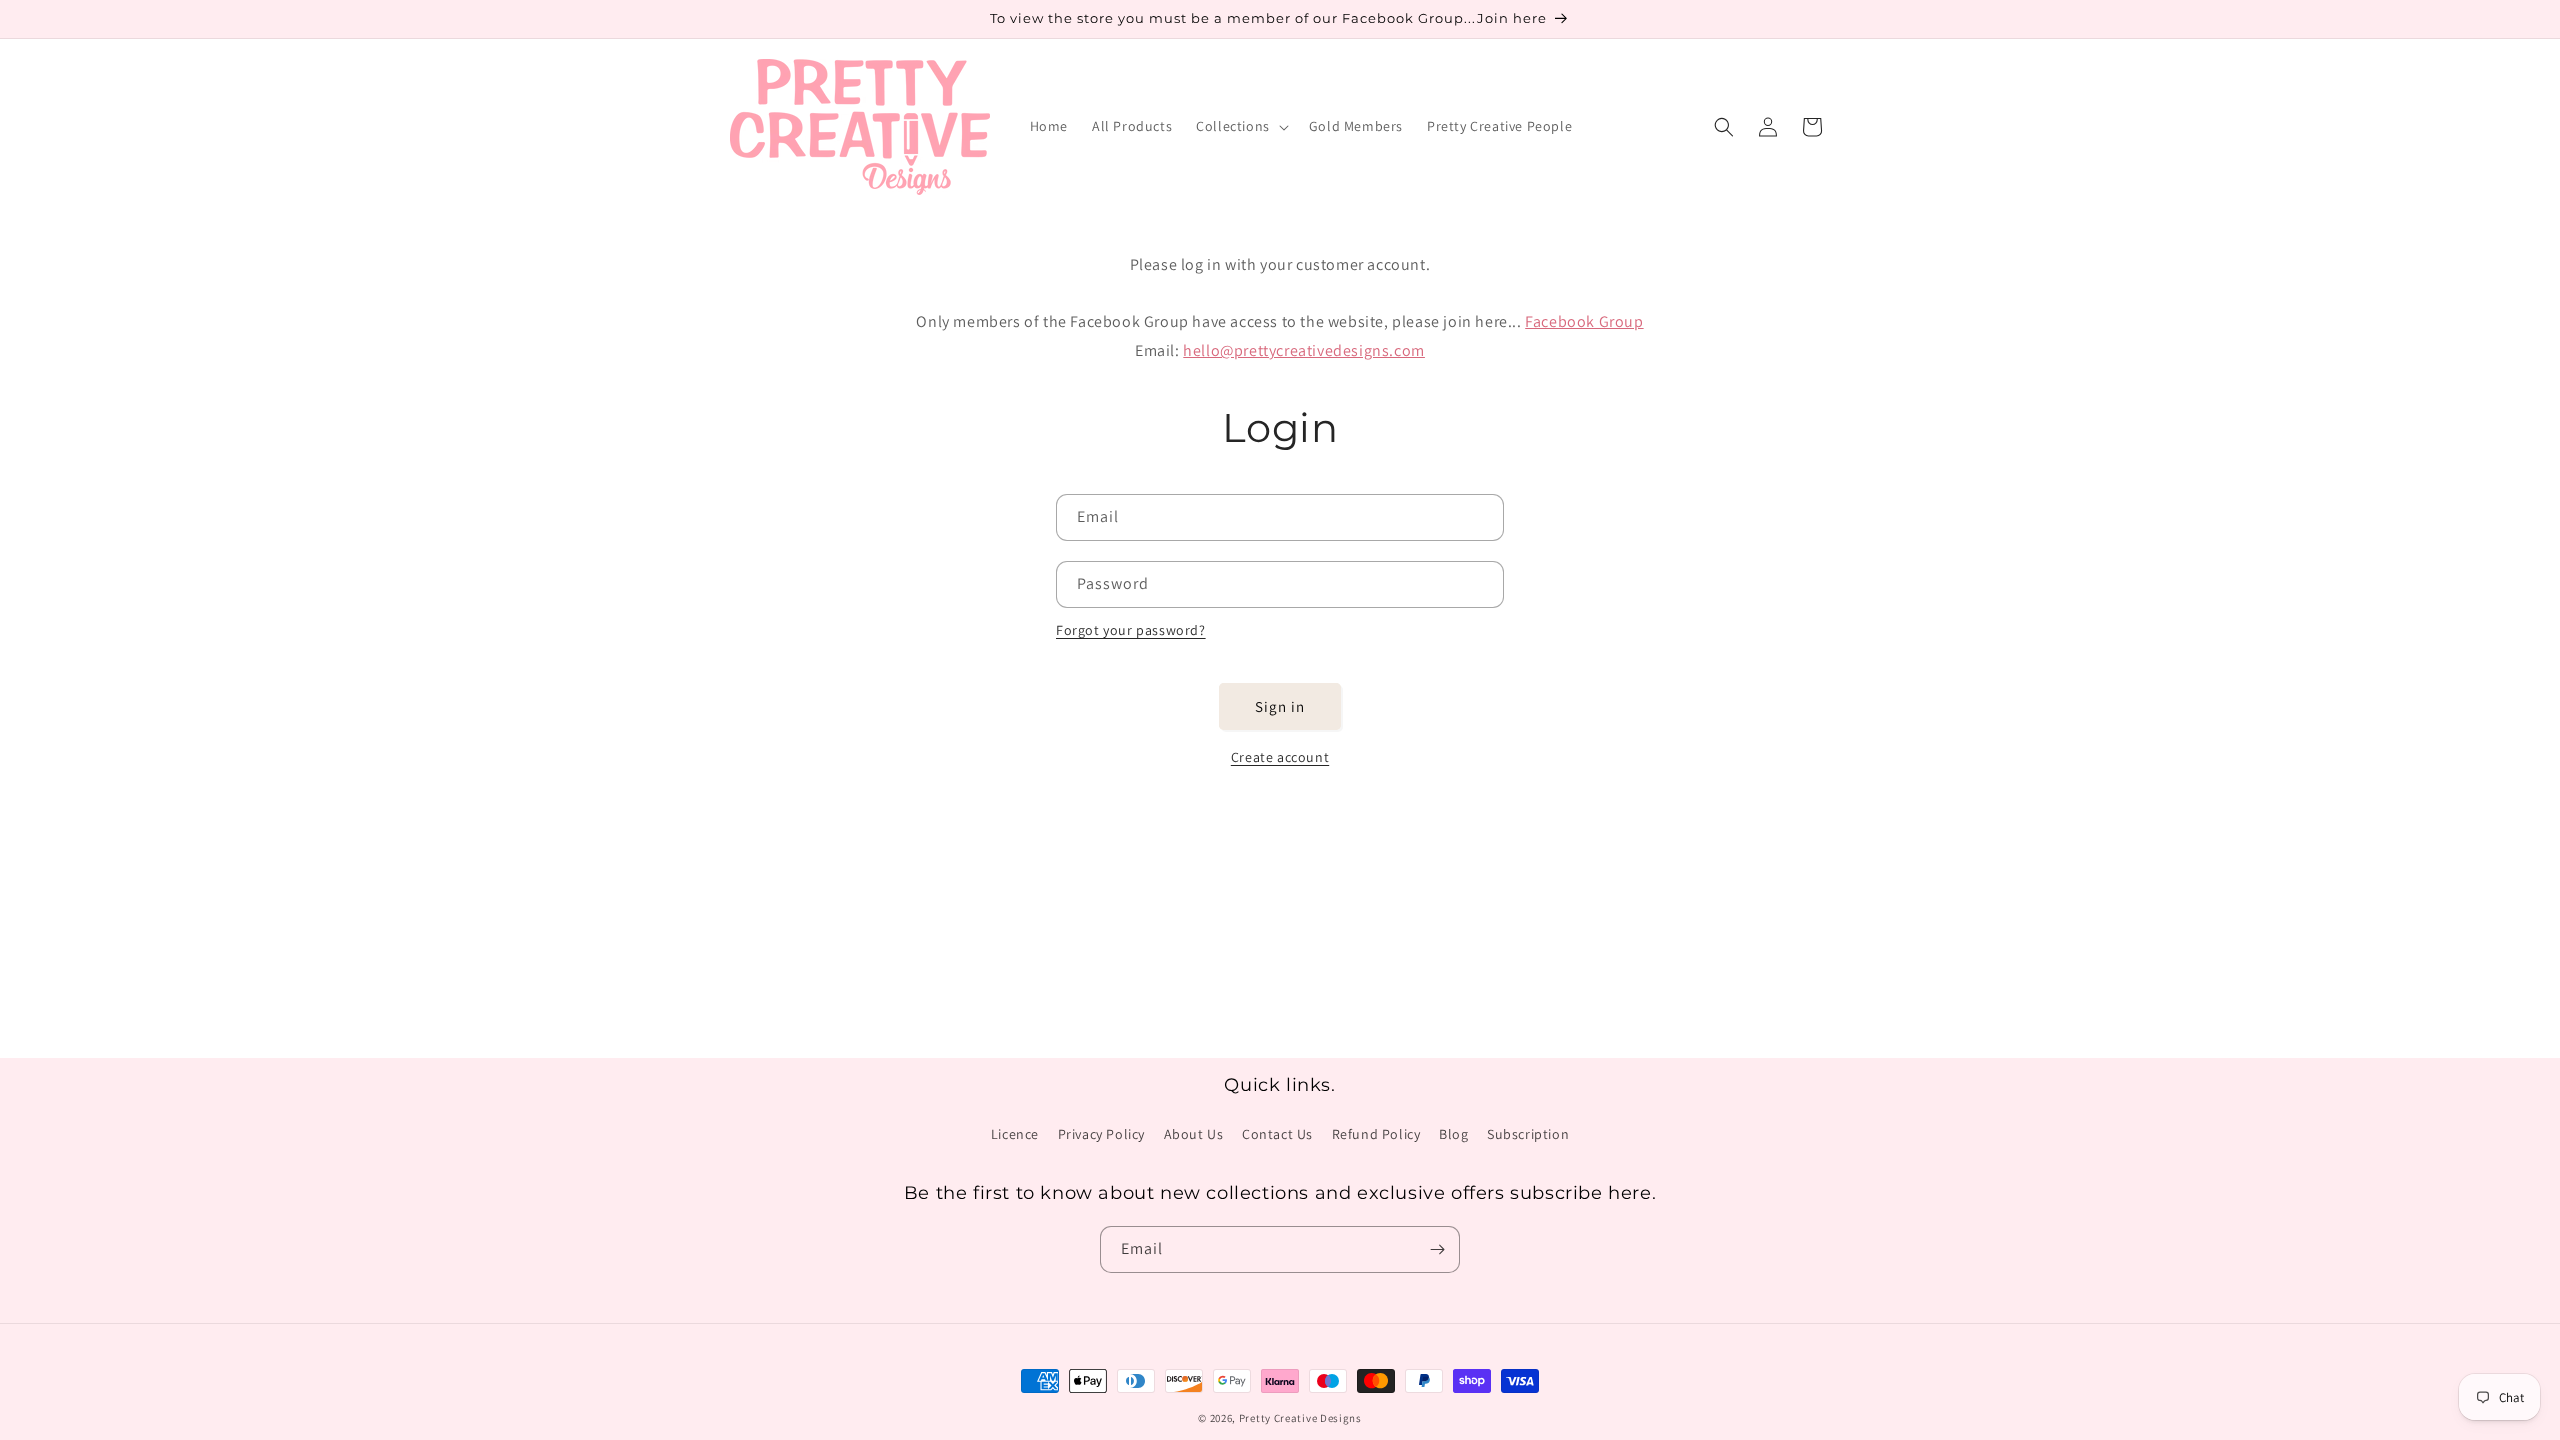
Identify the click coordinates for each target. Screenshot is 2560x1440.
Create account (1280, 757)
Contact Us (1277, 1134)
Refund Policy (1376, 1134)
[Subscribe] (1437, 1249)
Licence (1015, 1134)
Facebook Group (1584, 321)
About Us (1194, 1134)
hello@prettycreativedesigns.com (1304, 350)
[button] (1240, 126)
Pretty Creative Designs (1300, 1418)
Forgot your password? (1131, 630)
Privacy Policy (1101, 1134)
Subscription (1528, 1134)
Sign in (1280, 706)
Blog (1453, 1134)
